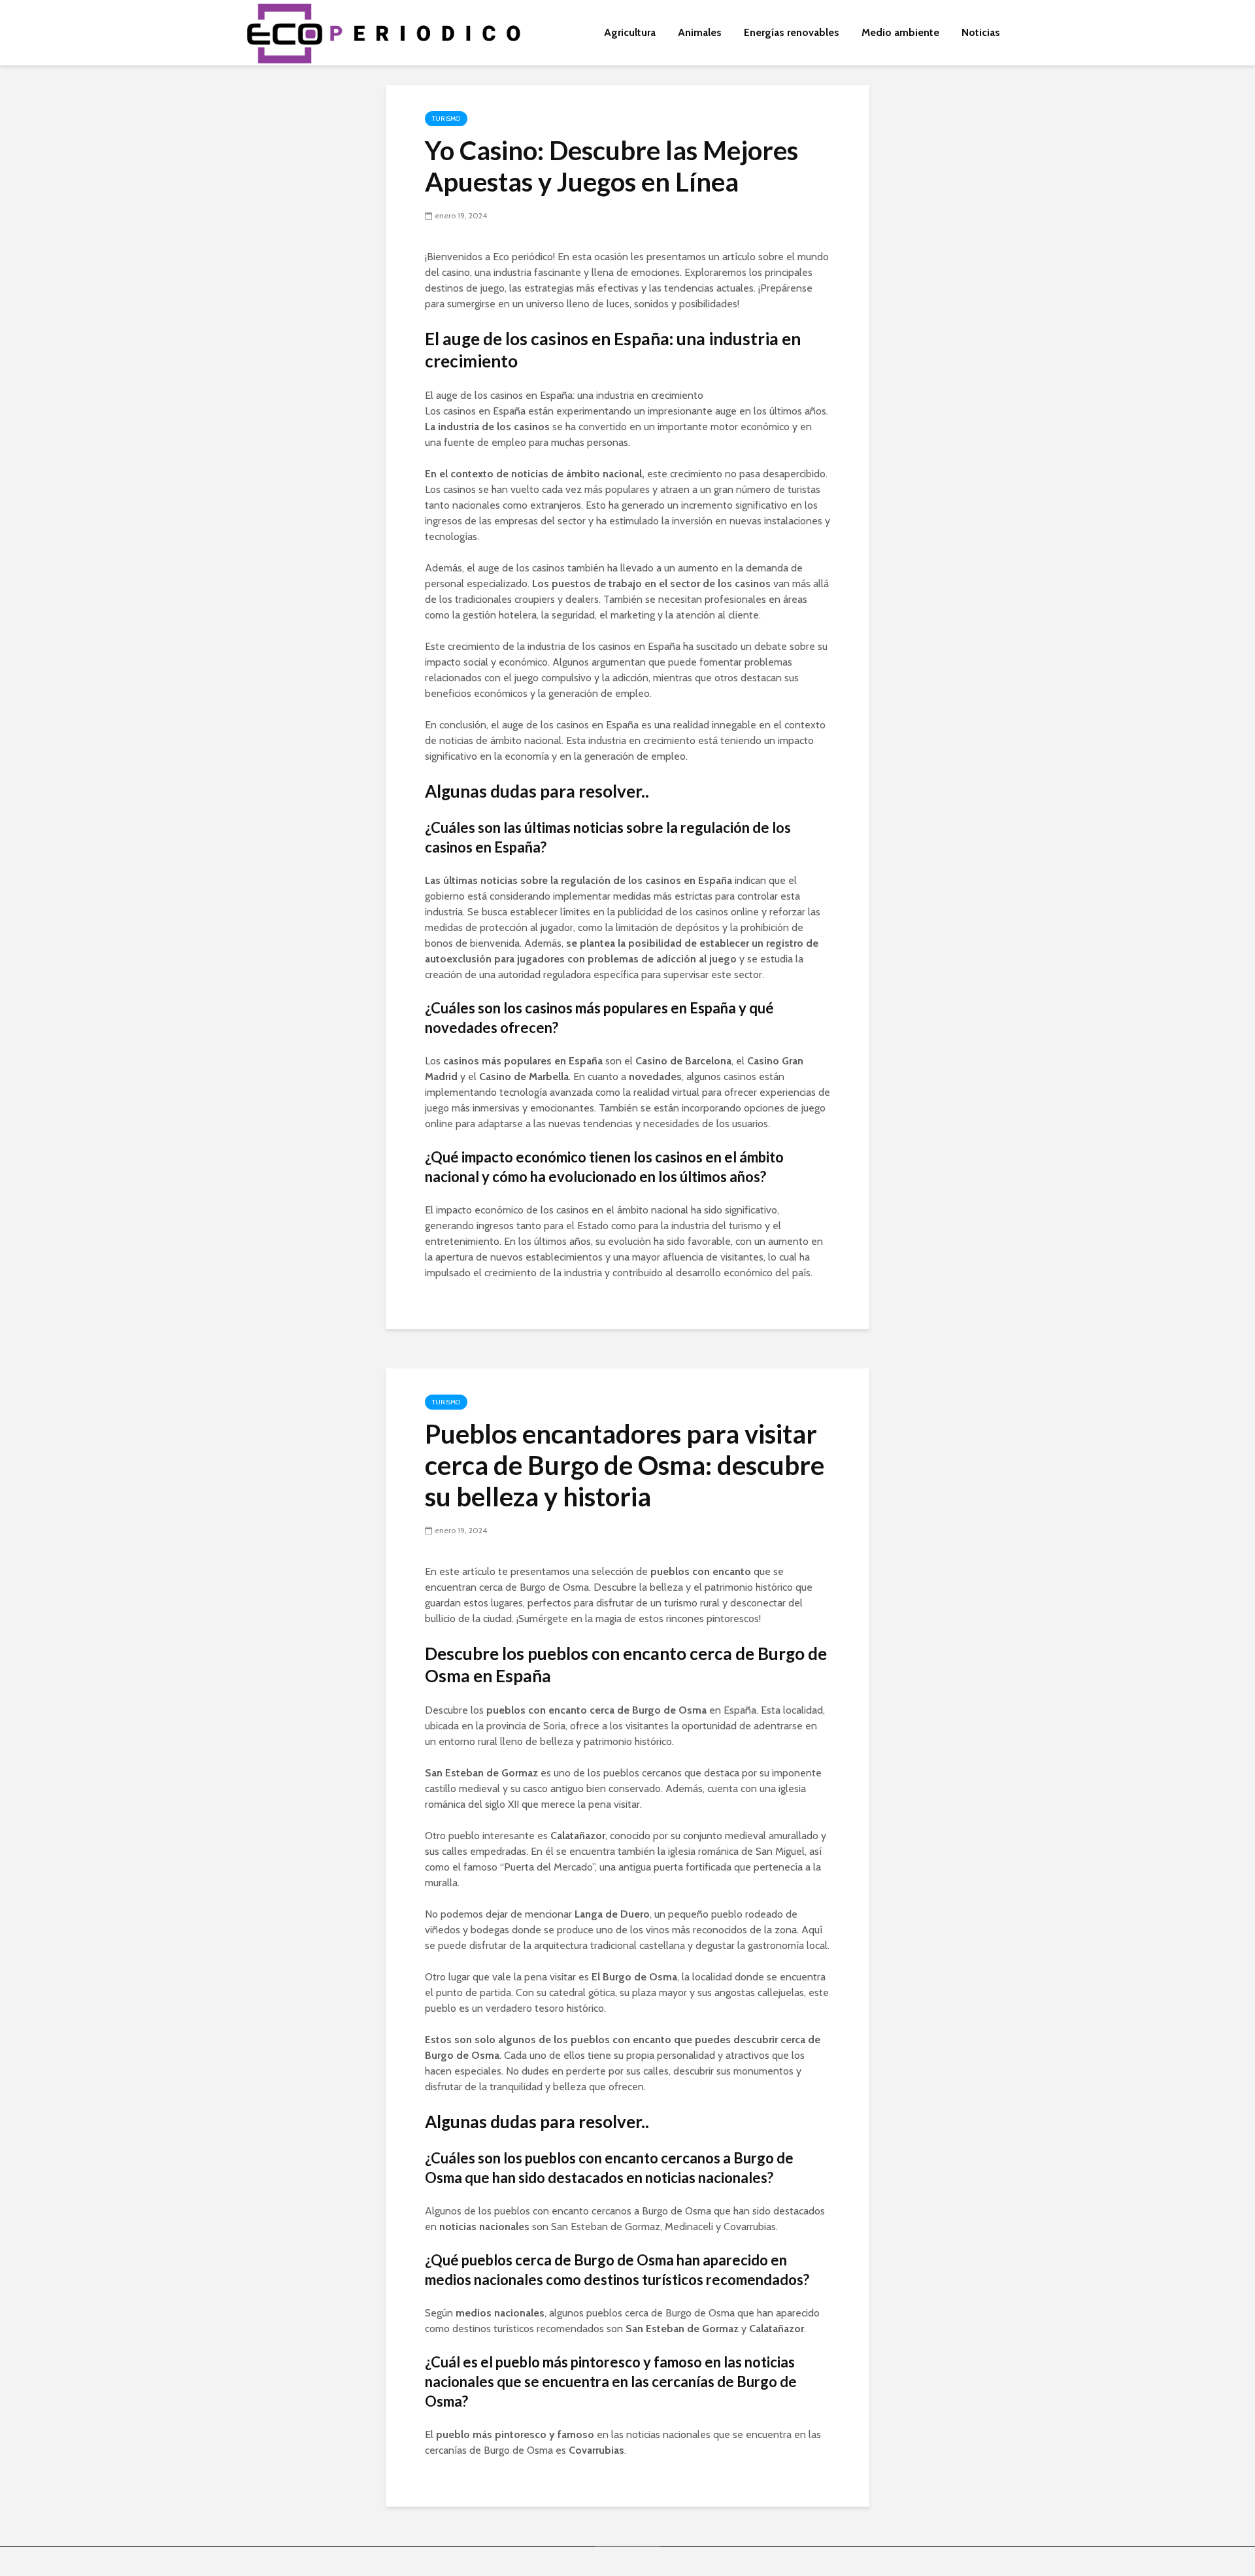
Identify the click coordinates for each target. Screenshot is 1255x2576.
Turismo (446, 119)
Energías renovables (792, 32)
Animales (700, 32)
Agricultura (630, 32)
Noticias (981, 32)
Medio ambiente (900, 32)
